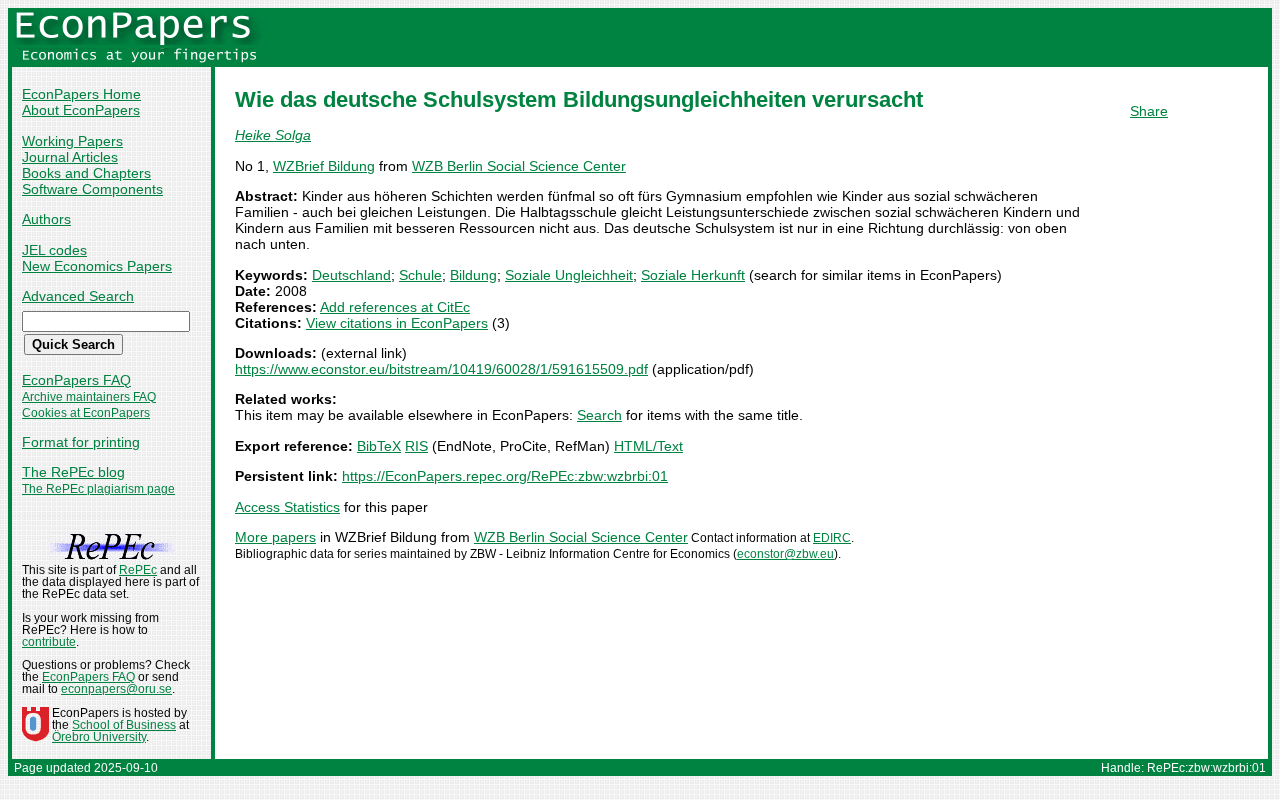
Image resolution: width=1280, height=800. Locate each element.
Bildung (473, 275)
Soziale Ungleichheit (569, 275)
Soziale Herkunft (693, 275)
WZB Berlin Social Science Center (519, 166)
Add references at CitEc (395, 307)
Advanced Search (78, 296)
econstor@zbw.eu (785, 554)
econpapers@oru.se (116, 689)
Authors (46, 219)
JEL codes (54, 250)
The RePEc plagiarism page (98, 489)
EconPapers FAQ (76, 380)
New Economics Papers (97, 266)
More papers (275, 537)
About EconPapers (81, 110)
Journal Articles (70, 157)
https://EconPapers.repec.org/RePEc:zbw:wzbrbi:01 (505, 476)
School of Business (124, 725)
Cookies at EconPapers (86, 413)
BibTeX (379, 446)
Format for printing (81, 442)
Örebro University (99, 737)
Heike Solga (273, 135)
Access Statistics (287, 507)
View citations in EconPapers (397, 323)
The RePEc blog (73, 472)
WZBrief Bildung (324, 166)
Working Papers (72, 141)
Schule (420, 275)
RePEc (138, 570)
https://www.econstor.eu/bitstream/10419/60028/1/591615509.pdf (441, 369)
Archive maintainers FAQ (89, 397)
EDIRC (832, 538)
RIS (416, 446)
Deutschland (351, 275)
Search (599, 415)
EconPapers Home (81, 94)
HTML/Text (648, 446)
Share (1149, 111)
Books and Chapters (86, 173)
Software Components (92, 189)
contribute (49, 642)
